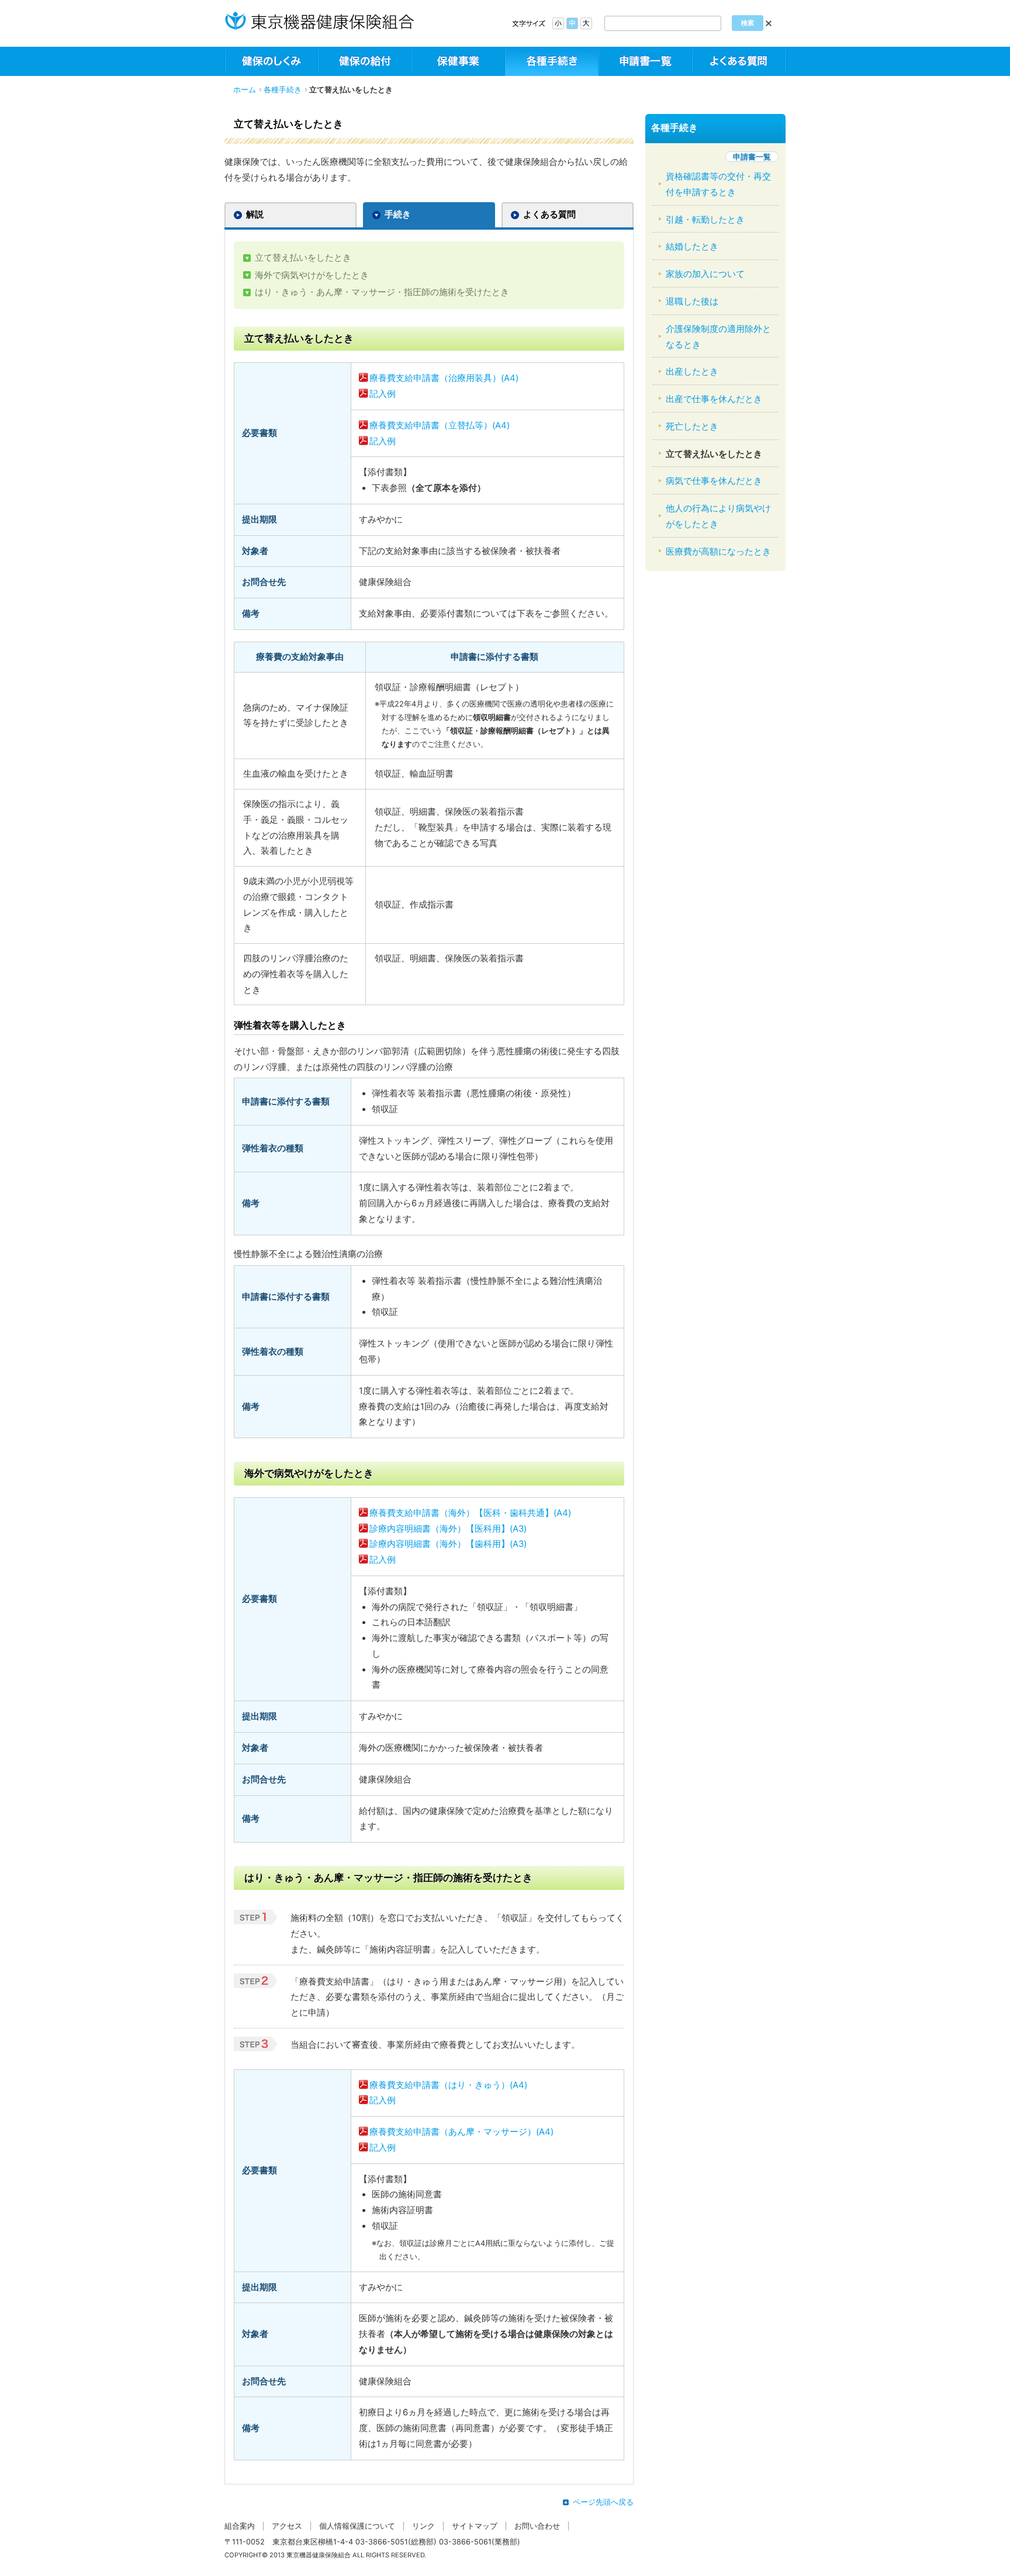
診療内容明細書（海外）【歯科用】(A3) (448, 1544)
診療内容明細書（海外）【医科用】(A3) (448, 1529)
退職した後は (692, 302)
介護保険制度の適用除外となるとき (718, 337)
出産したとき (692, 372)
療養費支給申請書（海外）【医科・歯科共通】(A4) (470, 1513)
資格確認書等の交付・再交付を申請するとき (718, 184)
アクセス (287, 2526)
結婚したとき (692, 247)
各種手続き (283, 90)
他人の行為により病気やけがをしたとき (718, 516)
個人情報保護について (357, 2526)
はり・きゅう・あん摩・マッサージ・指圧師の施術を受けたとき (382, 292)
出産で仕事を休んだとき (714, 399)
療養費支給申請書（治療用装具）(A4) (444, 378)
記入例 (383, 394)
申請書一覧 (752, 157)
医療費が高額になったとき (718, 552)
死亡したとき (692, 427)
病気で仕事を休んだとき (714, 481)
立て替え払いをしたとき (303, 258)
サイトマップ (475, 2526)
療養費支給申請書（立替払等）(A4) (440, 425)
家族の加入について (705, 274)
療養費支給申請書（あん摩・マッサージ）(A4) (461, 2132)
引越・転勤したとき (705, 220)
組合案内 (240, 2526)
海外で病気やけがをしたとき (312, 275)
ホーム (245, 90)
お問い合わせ (537, 2526)
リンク (423, 2526)
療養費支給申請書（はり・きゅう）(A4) (448, 2085)
